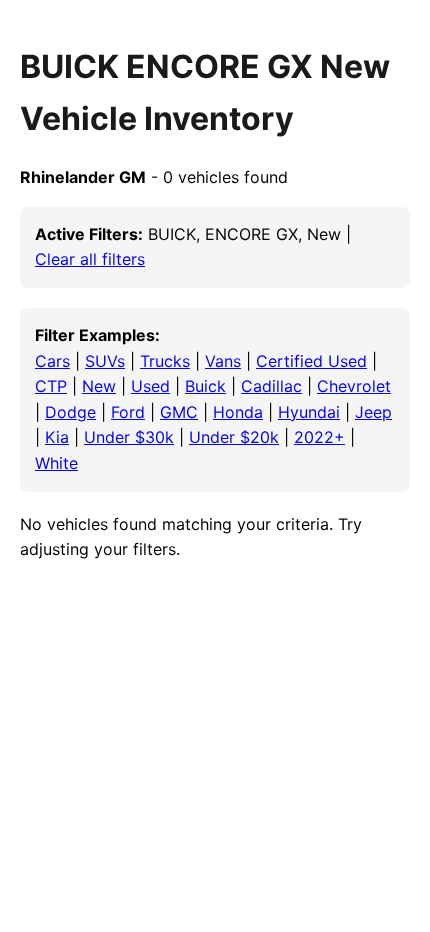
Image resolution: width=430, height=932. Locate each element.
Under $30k (129, 437)
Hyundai (309, 412)
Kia (57, 437)
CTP (51, 386)
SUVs (105, 361)
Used (150, 386)
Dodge (70, 412)
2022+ (319, 437)
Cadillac (271, 386)
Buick (205, 386)
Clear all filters (90, 259)
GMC (179, 412)
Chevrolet (354, 386)
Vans (223, 361)
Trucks (165, 361)
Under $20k (234, 437)
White (56, 463)
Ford (128, 412)
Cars (52, 361)
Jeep (373, 412)
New (99, 386)
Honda (238, 412)
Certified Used (311, 361)
